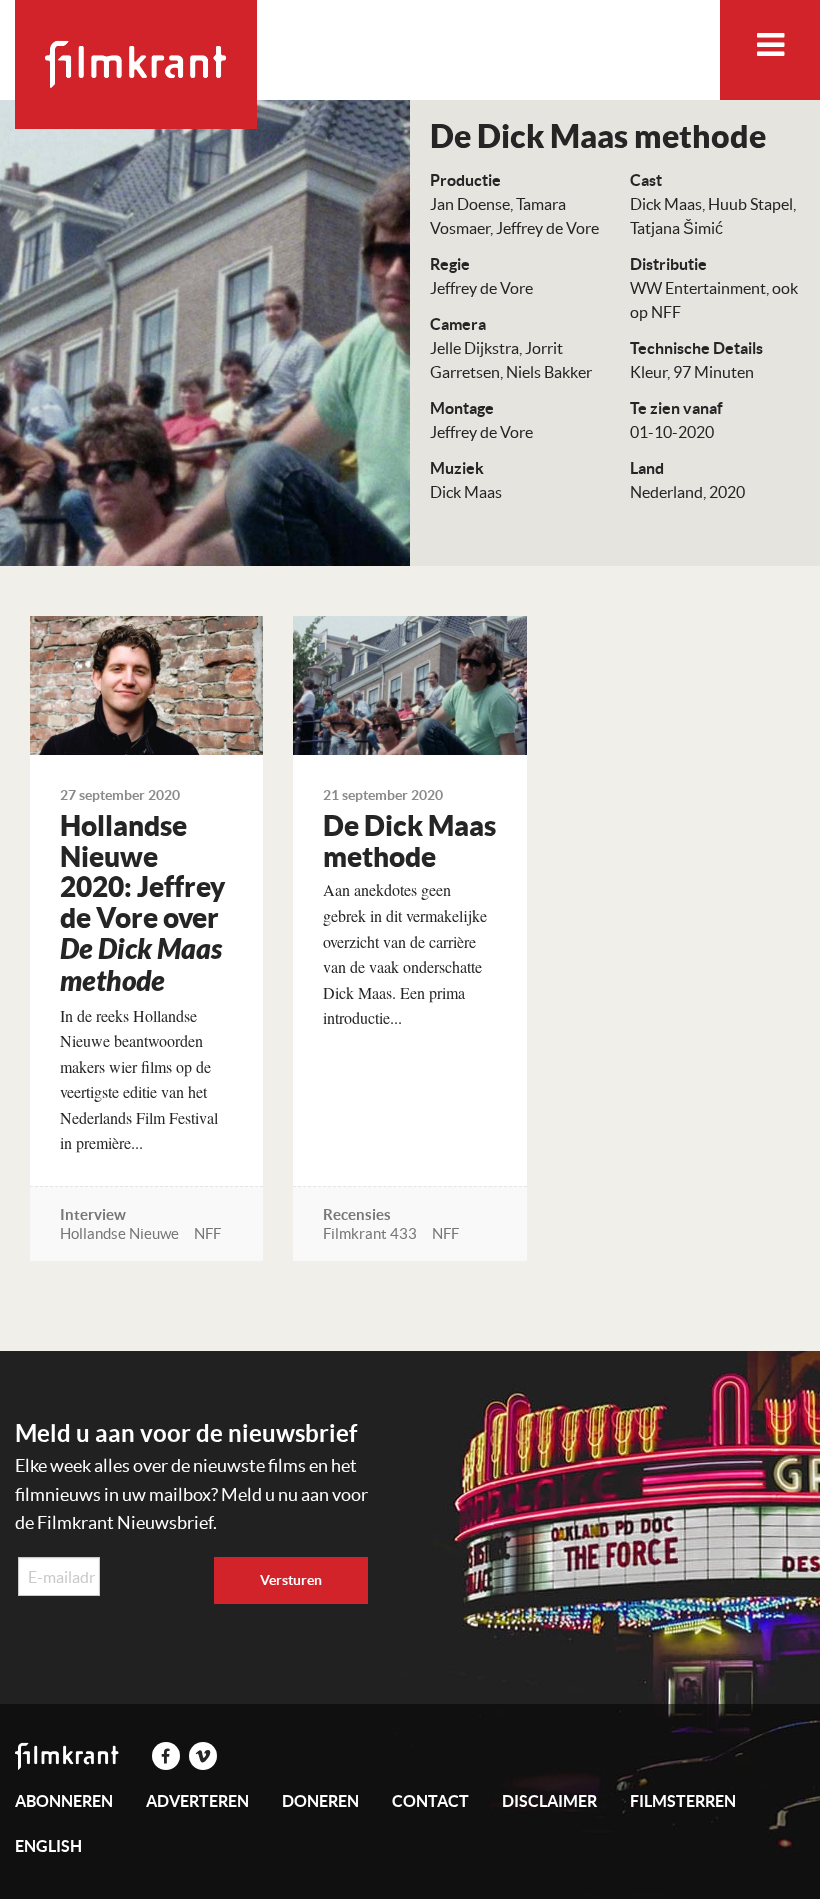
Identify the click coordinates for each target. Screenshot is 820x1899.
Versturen (291, 1580)
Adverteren (197, 1801)
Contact (430, 1801)
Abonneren (64, 1801)
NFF (207, 1233)
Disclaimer (549, 1801)
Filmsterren (683, 1801)
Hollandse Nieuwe (119, 1233)
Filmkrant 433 (370, 1233)
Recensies (357, 1214)
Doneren (320, 1801)
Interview (93, 1214)
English (48, 1846)
